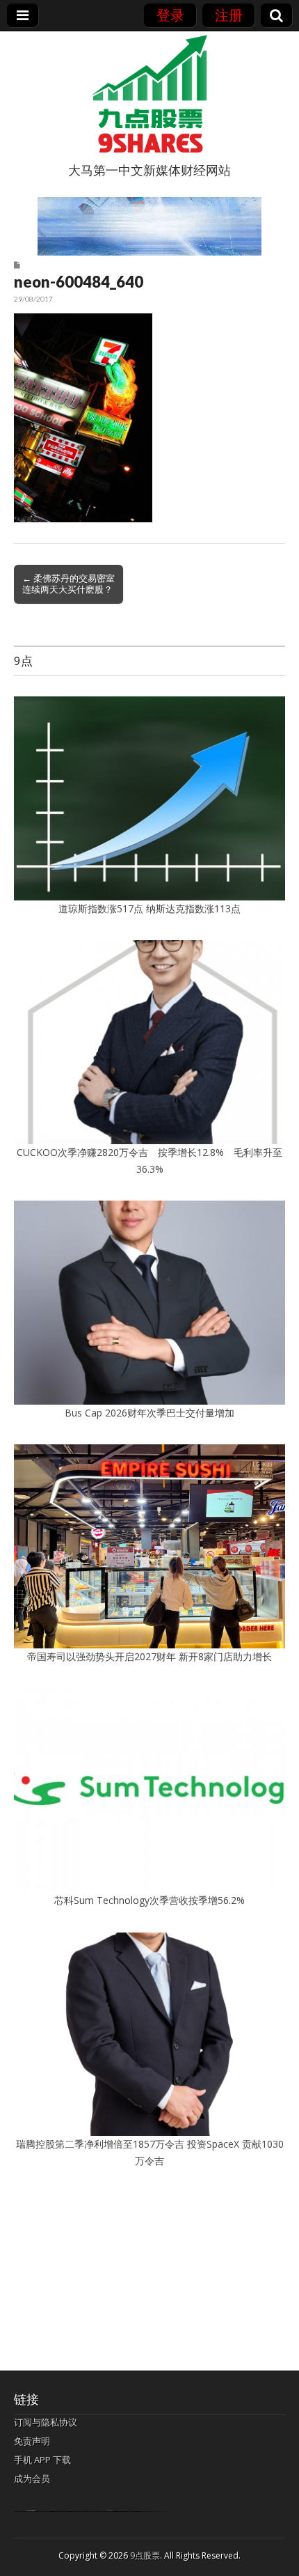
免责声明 (32, 2441)
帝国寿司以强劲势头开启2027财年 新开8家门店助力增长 (149, 1656)
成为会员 (32, 2479)
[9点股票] (149, 94)
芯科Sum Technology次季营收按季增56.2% (154, 1900)
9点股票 (145, 2555)
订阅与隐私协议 (46, 2422)
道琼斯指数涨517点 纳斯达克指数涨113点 (149, 908)
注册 (229, 15)
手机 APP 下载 (42, 2460)
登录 (170, 15)
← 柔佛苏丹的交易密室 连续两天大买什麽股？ (68, 584)
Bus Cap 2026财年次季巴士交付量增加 (149, 1413)
